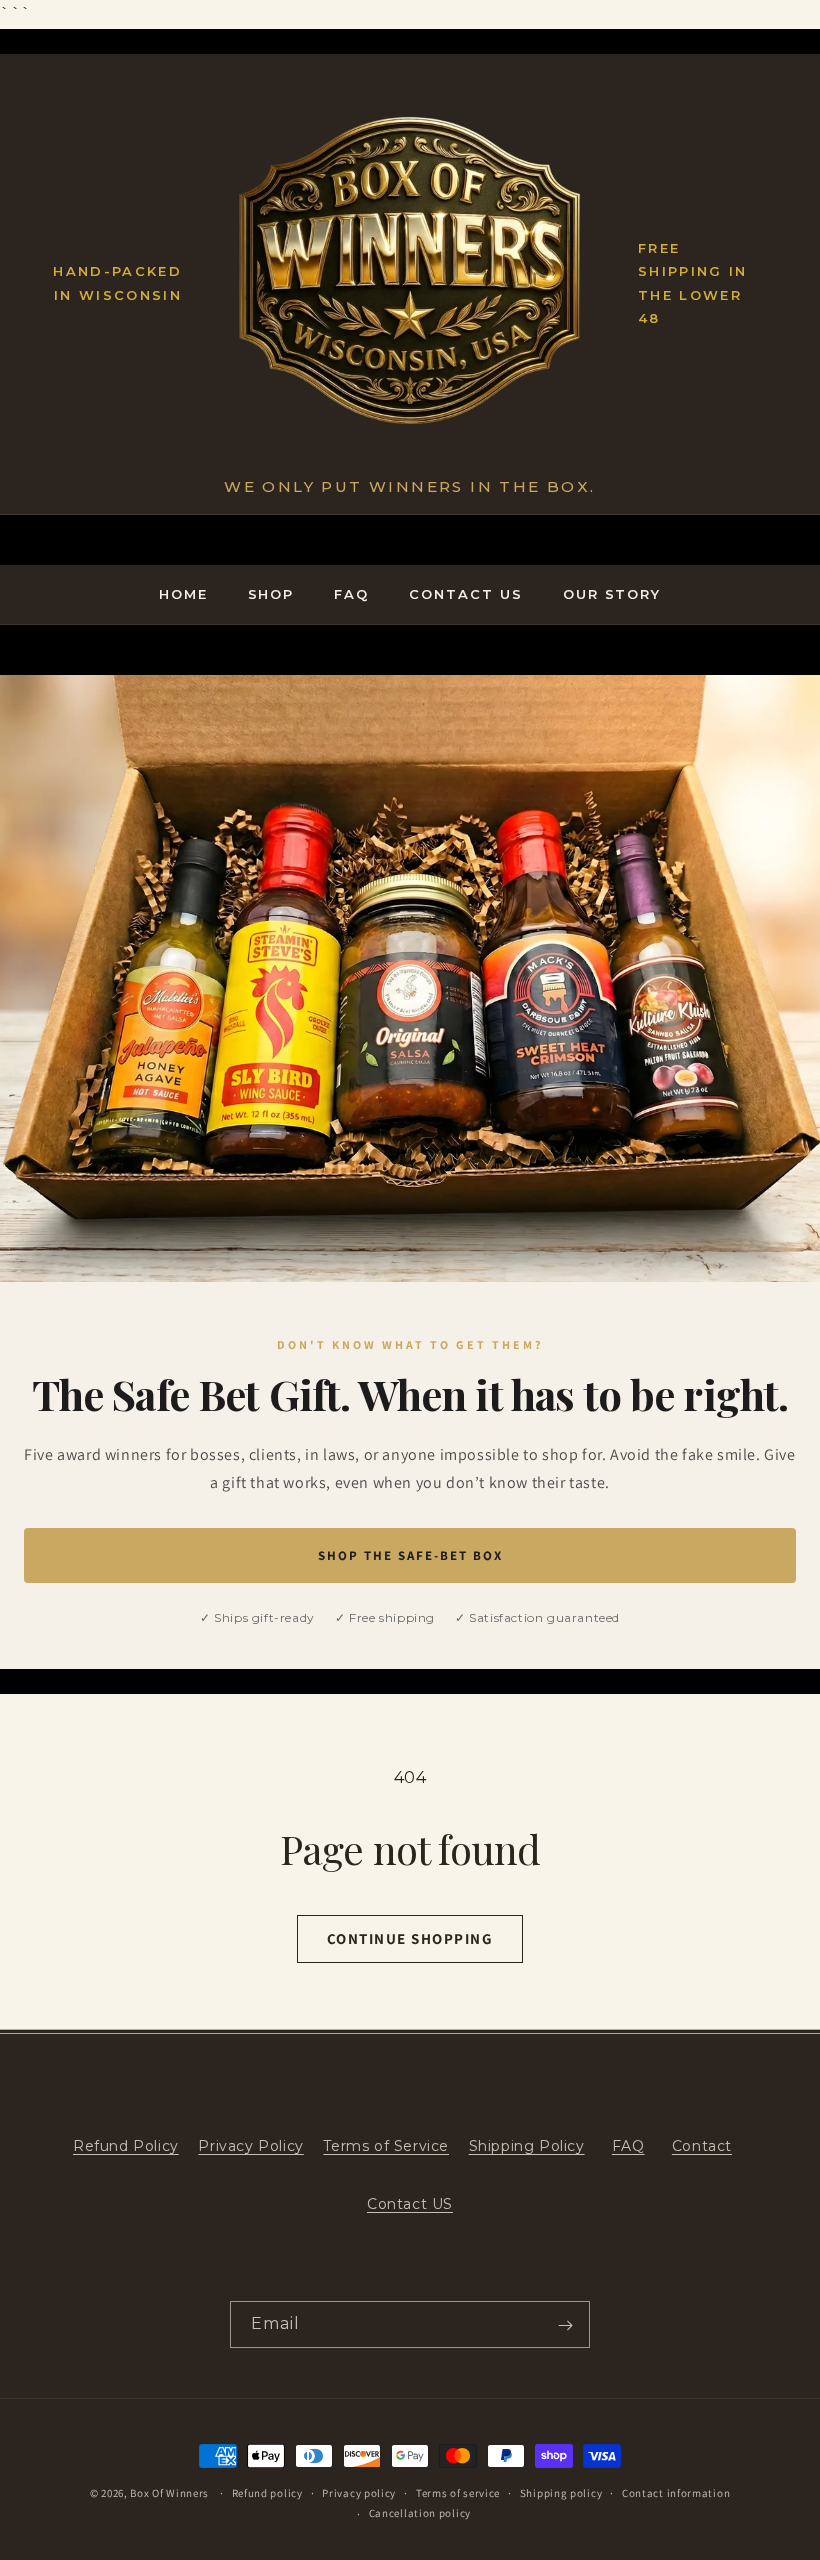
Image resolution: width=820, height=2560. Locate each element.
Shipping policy (561, 2493)
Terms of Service (386, 2146)
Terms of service (458, 2493)
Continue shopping (410, 1938)
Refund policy (267, 2493)
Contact (702, 2146)
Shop (271, 594)
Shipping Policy (527, 2146)
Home (183, 594)
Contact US (410, 2204)
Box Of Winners (169, 2493)
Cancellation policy (420, 2513)
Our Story (612, 594)
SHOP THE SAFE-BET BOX (410, 1555)
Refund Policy (126, 2146)
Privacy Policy (250, 2146)
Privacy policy (359, 2493)
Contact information (676, 2493)
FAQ (351, 594)
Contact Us (466, 594)
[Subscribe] (565, 2325)
